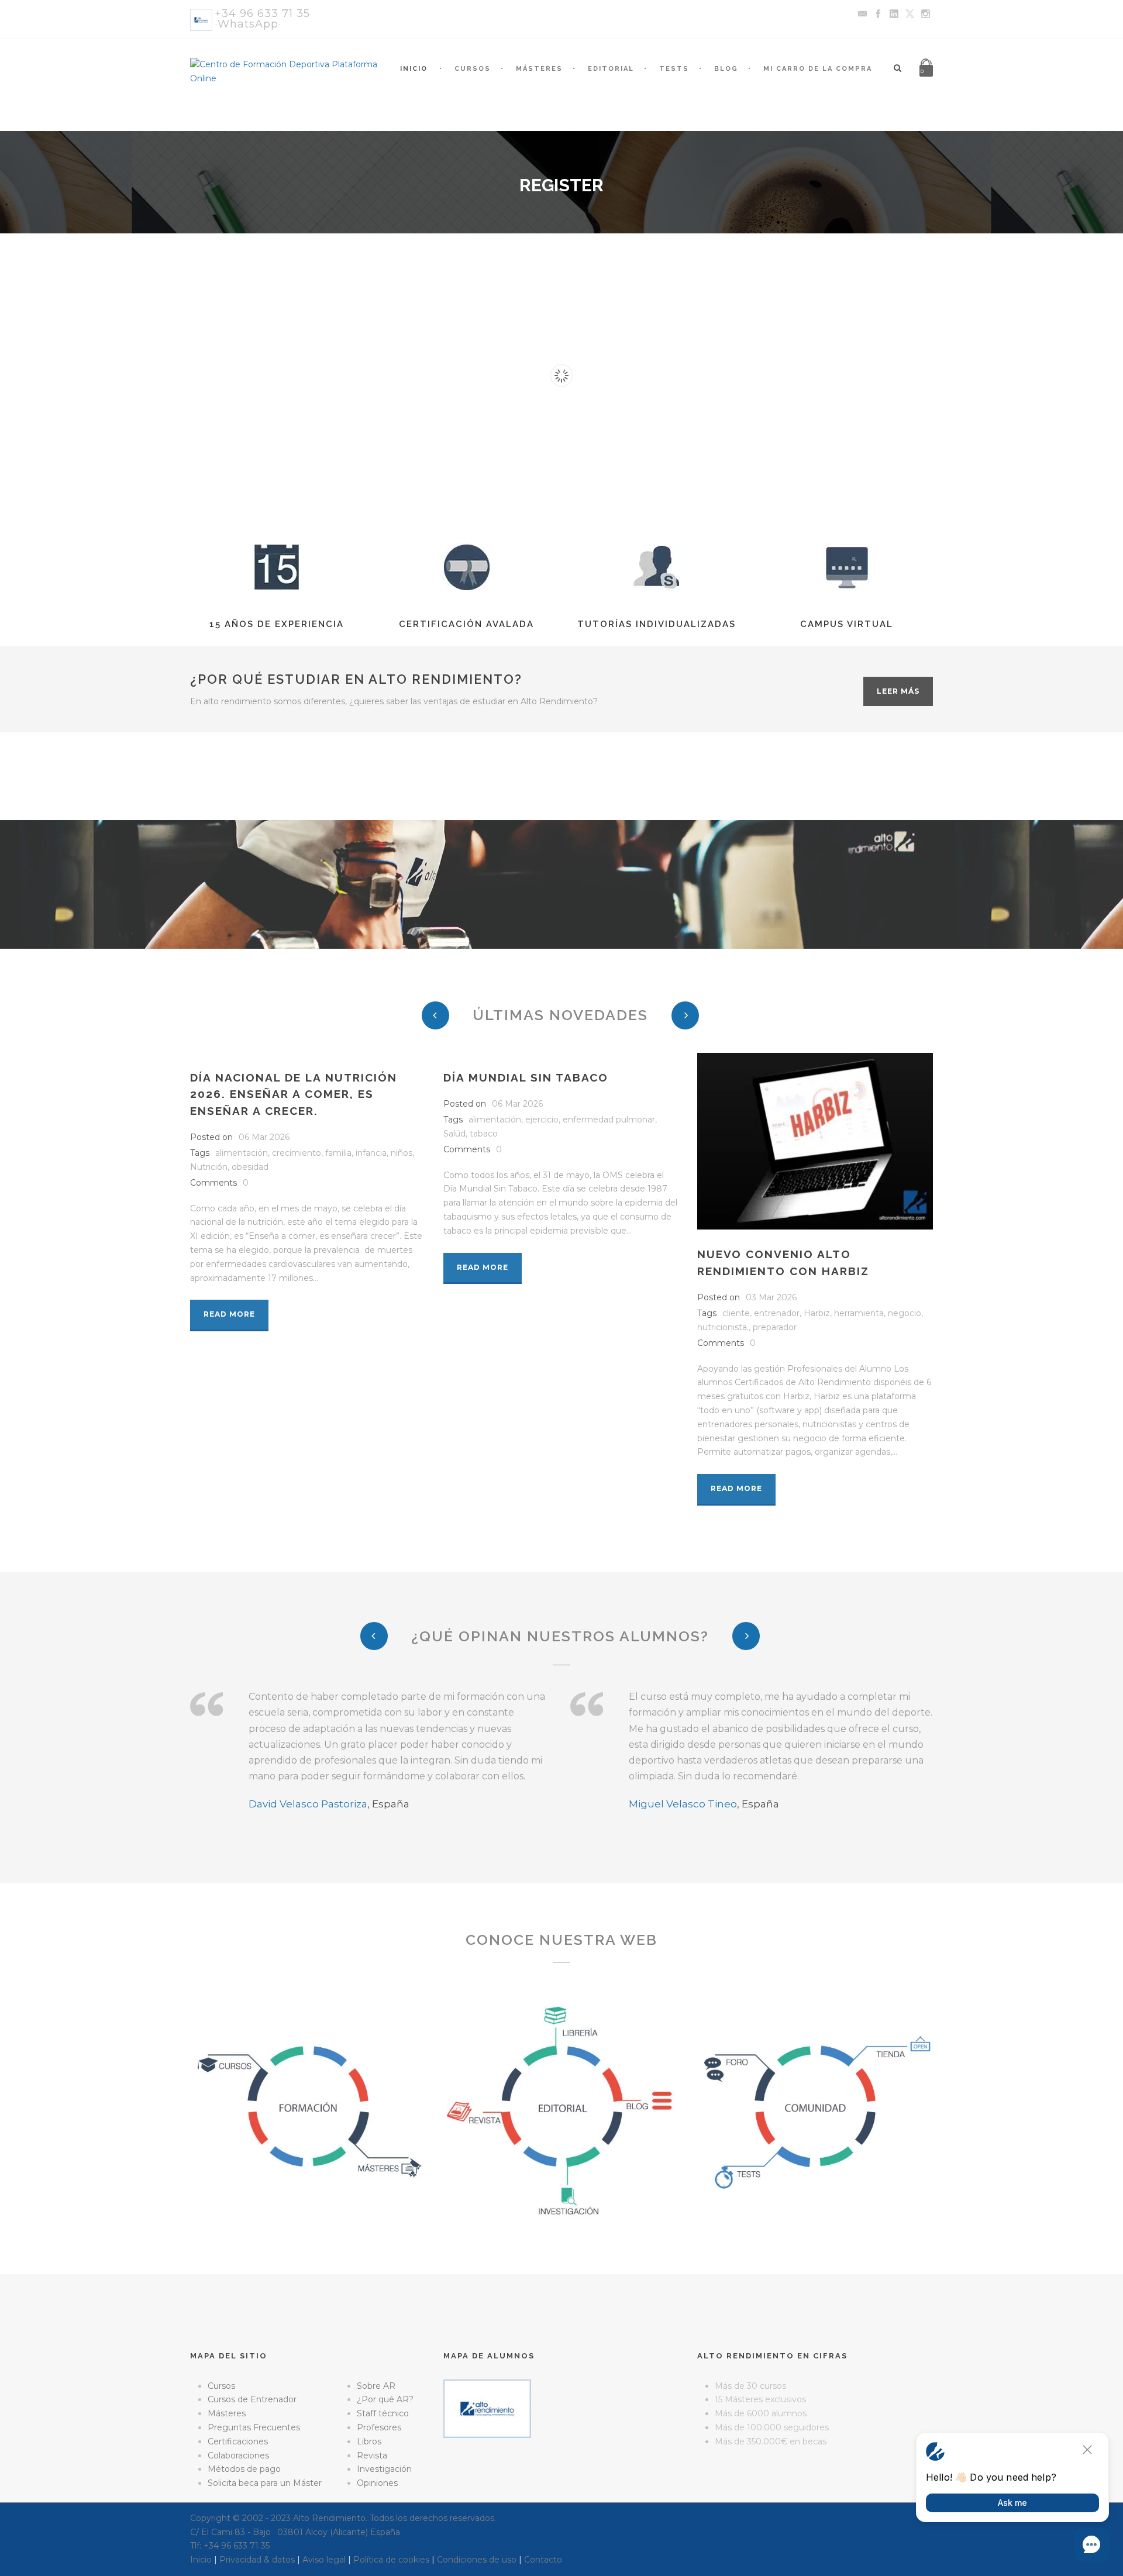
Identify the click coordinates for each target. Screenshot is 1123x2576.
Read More (229, 1314)
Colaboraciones (238, 2456)
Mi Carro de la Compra (818, 69)
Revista (372, 2456)
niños (402, 1153)
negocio (905, 1313)
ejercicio (542, 1120)
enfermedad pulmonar (609, 1120)
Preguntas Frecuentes (254, 2427)
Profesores (379, 2427)
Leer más (898, 691)
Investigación (384, 2469)
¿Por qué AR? (385, 2399)
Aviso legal (324, 2560)
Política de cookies (391, 2560)
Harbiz (817, 1313)
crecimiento (297, 1153)
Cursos (473, 69)
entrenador (777, 1313)
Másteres (539, 69)
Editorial (611, 69)
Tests (674, 69)
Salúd (454, 1134)
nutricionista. (723, 1327)
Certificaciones (238, 2441)
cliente (736, 1313)
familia (338, 1153)
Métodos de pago (244, 2469)
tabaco (484, 1134)
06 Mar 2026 (264, 1137)
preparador (775, 1327)
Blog (726, 69)
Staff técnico (383, 2413)
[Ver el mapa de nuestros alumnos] (487, 2408)
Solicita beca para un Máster (265, 2483)
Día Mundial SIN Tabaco (526, 1077)
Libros (369, 2441)
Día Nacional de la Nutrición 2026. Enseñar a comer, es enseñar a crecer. (294, 1094)
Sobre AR (376, 2386)
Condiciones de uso (477, 2560)
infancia (371, 1153)
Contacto (543, 2560)
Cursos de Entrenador (252, 2399)
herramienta (859, 1313)
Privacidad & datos (257, 2560)
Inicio (414, 69)
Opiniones (377, 2483)
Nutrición (209, 1167)
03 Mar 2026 (771, 1297)
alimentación (242, 1153)
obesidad (250, 1167)
